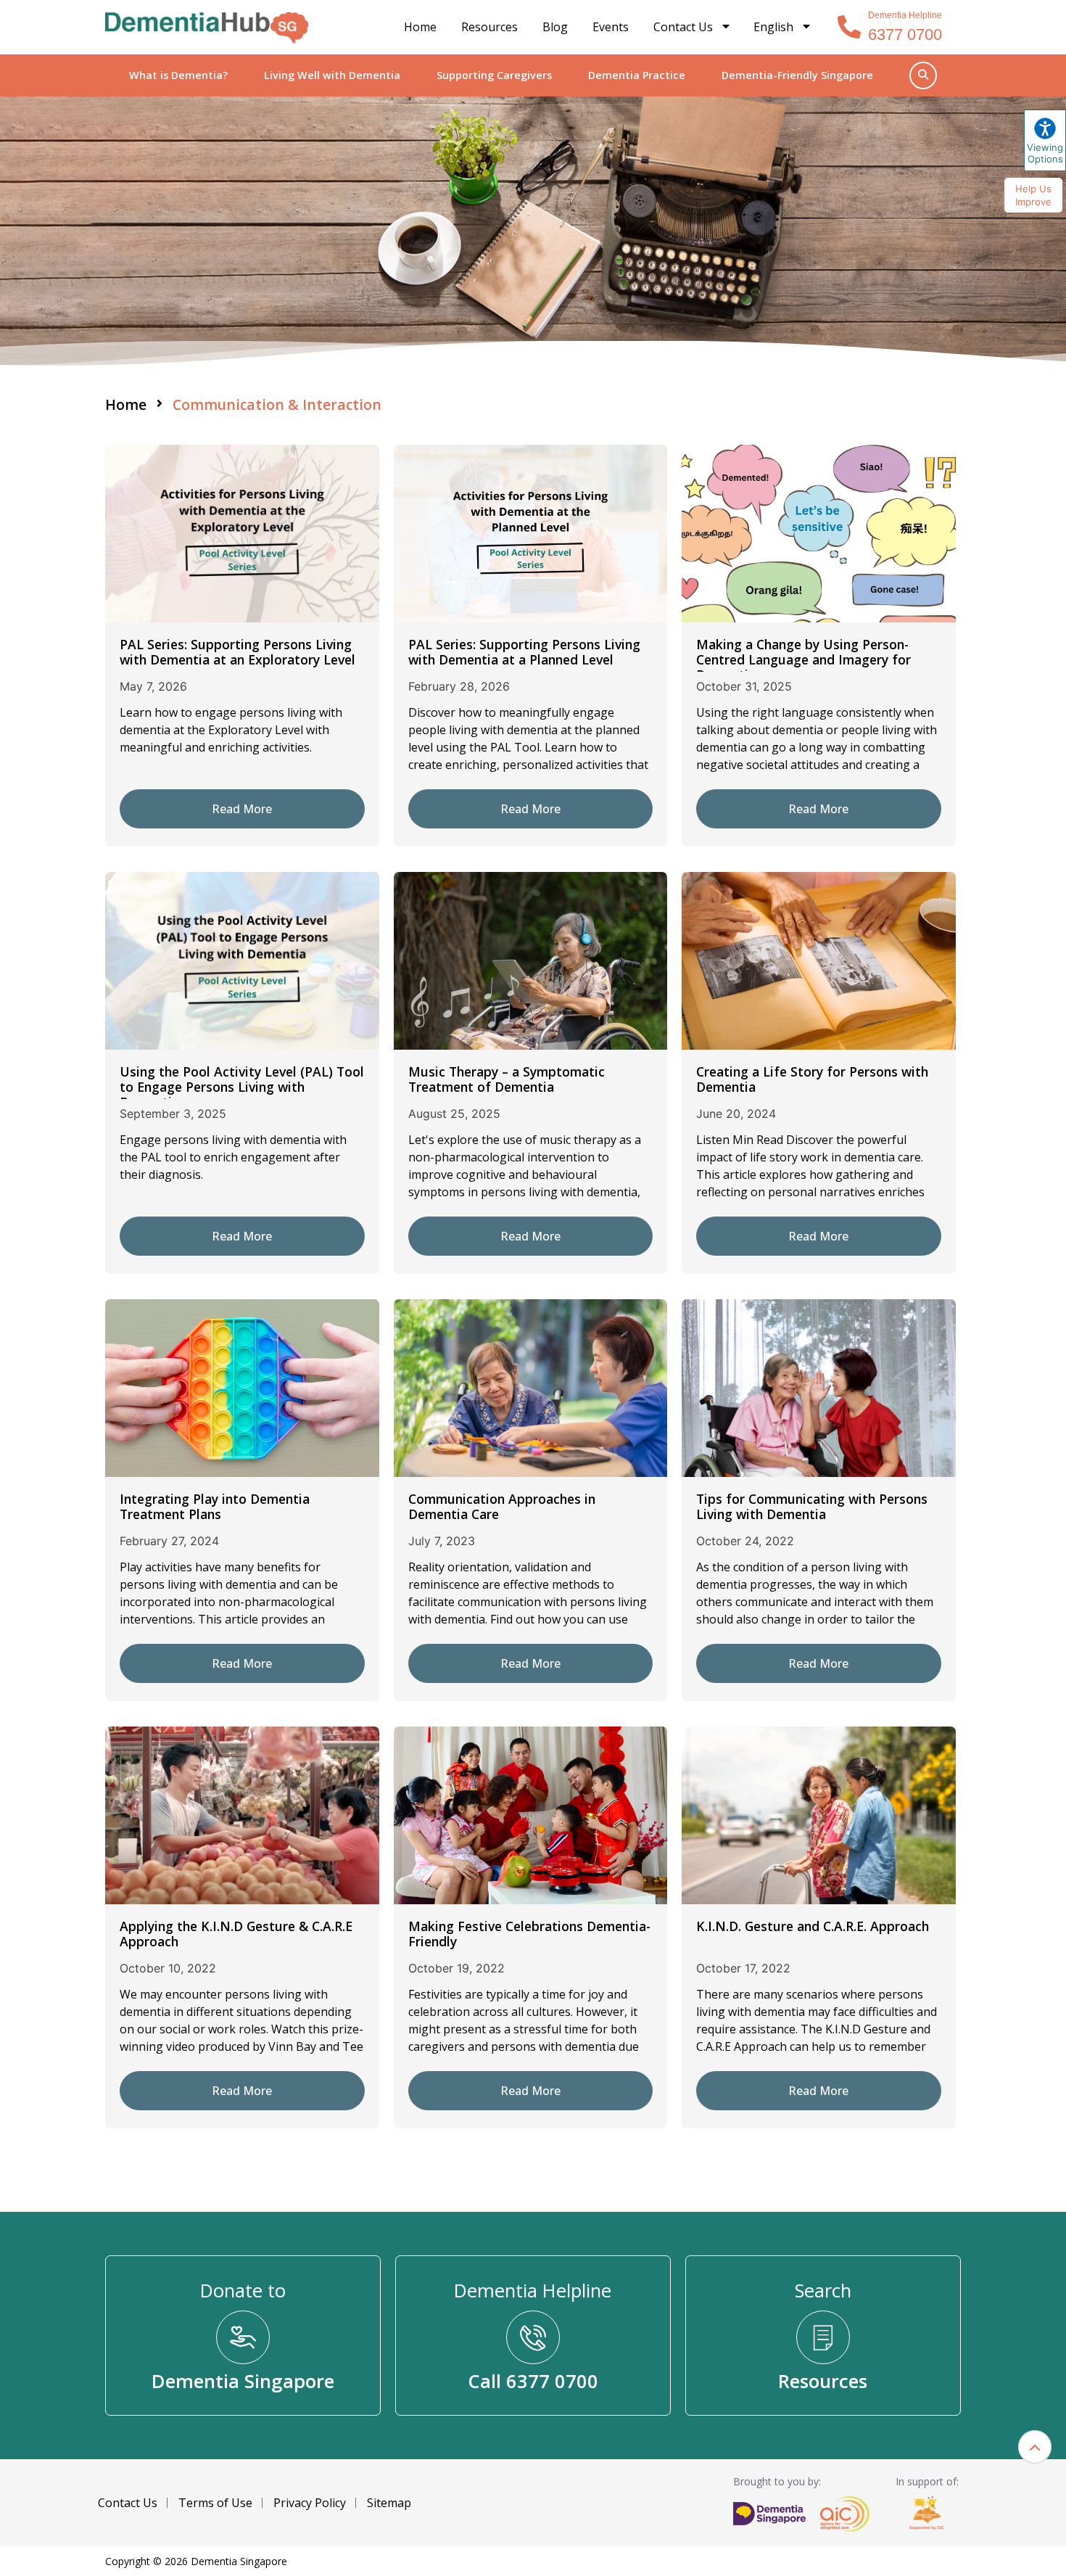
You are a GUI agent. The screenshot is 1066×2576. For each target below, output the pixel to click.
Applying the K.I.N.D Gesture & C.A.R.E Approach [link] (236, 1934)
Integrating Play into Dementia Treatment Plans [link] (215, 1506)
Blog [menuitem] (555, 27)
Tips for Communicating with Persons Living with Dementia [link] (812, 1506)
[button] (1035, 2447)
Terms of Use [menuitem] (215, 2503)
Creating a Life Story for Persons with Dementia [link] (812, 1079)
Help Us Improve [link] (1033, 195)
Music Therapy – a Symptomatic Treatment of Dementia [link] (507, 1079)
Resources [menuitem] (489, 27)
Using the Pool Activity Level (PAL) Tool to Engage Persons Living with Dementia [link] (242, 1087)
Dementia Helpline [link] (905, 15)
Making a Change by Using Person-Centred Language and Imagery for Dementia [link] (803, 659)
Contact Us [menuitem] (683, 27)
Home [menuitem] (420, 27)
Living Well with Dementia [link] (332, 75)
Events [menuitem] (611, 27)
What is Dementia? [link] (178, 75)
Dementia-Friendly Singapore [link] (797, 75)
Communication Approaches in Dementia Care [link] (502, 1506)
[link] (207, 28)
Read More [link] (242, 809)
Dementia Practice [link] (637, 75)
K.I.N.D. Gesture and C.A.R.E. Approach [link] (813, 1926)
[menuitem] (783, 27)
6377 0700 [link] (905, 34)
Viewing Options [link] (1045, 153)
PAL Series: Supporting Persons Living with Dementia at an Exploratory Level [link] (237, 652)
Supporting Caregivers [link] (494, 75)
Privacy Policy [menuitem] (310, 2503)
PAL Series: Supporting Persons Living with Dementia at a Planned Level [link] (524, 652)
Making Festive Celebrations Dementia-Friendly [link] (529, 1934)
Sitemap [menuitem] (389, 2503)
